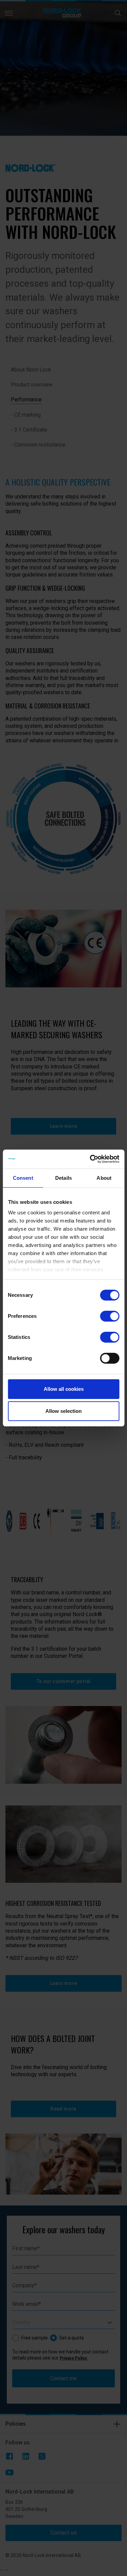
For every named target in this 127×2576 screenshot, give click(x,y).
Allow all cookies (64, 1389)
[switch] (110, 1316)
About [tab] (104, 1178)
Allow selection (63, 1411)
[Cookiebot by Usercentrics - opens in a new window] (90, 1159)
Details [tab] (63, 1178)
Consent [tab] (23, 1178)
